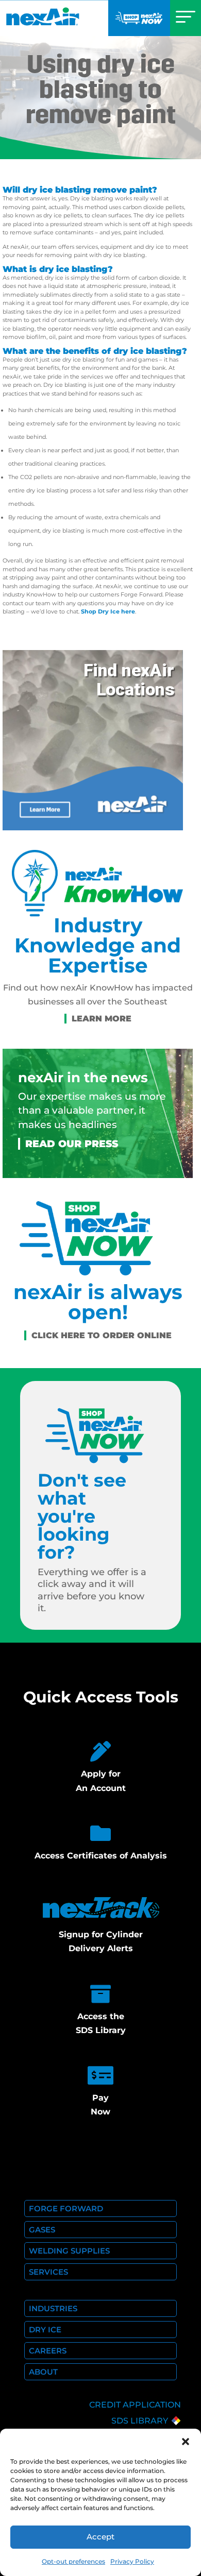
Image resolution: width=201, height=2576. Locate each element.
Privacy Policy (132, 2561)
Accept (100, 2537)
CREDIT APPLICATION (135, 2405)
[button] (186, 2442)
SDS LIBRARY (140, 2421)
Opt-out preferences (73, 2561)
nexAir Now (139, 18)
